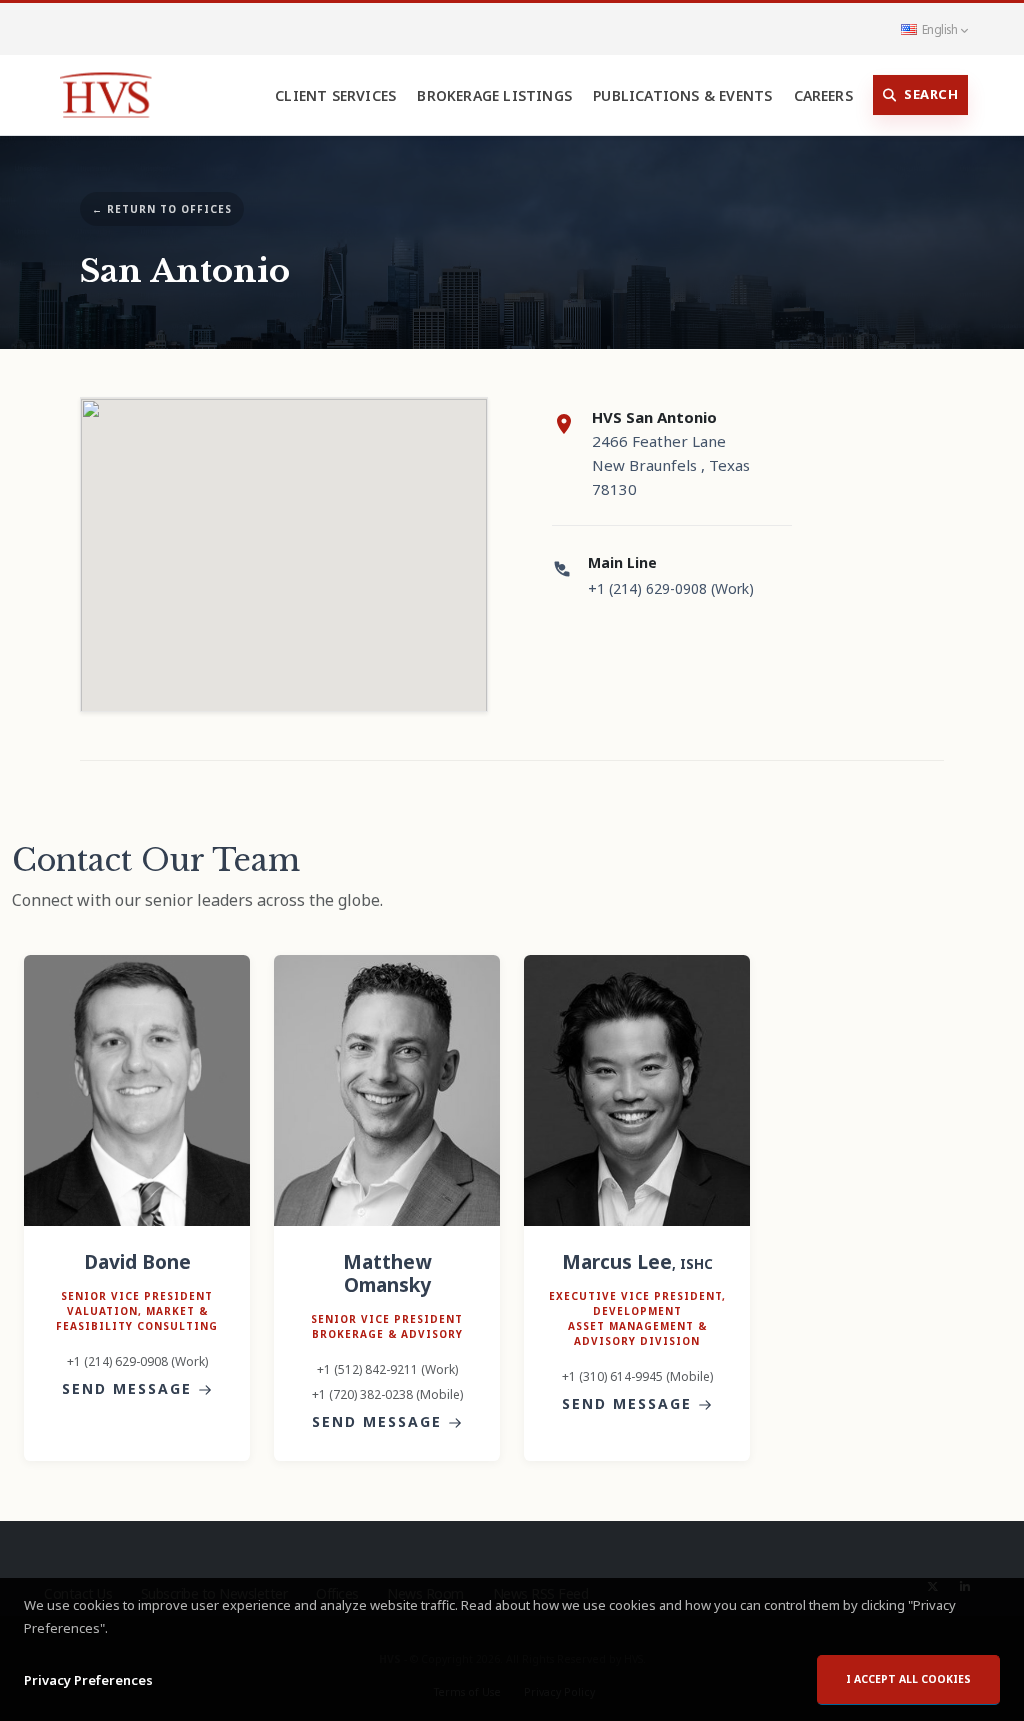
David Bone (137, 1261)
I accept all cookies (908, 1679)
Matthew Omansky (387, 1273)
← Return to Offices (162, 209)
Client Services (335, 95)
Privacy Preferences (88, 1680)
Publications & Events (682, 95)
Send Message (130, 1388)
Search (931, 94)
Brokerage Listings (494, 95)
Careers (823, 95)
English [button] (939, 29)
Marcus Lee (637, 1261)
